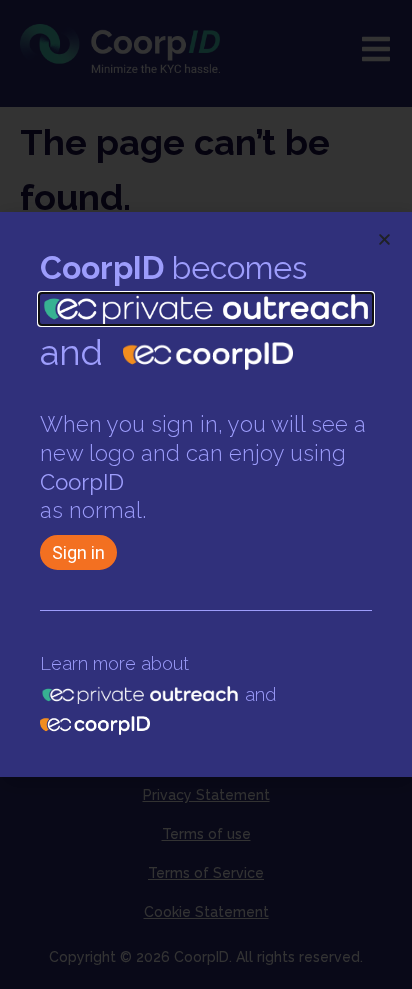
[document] (206, 494)
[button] (384, 239)
